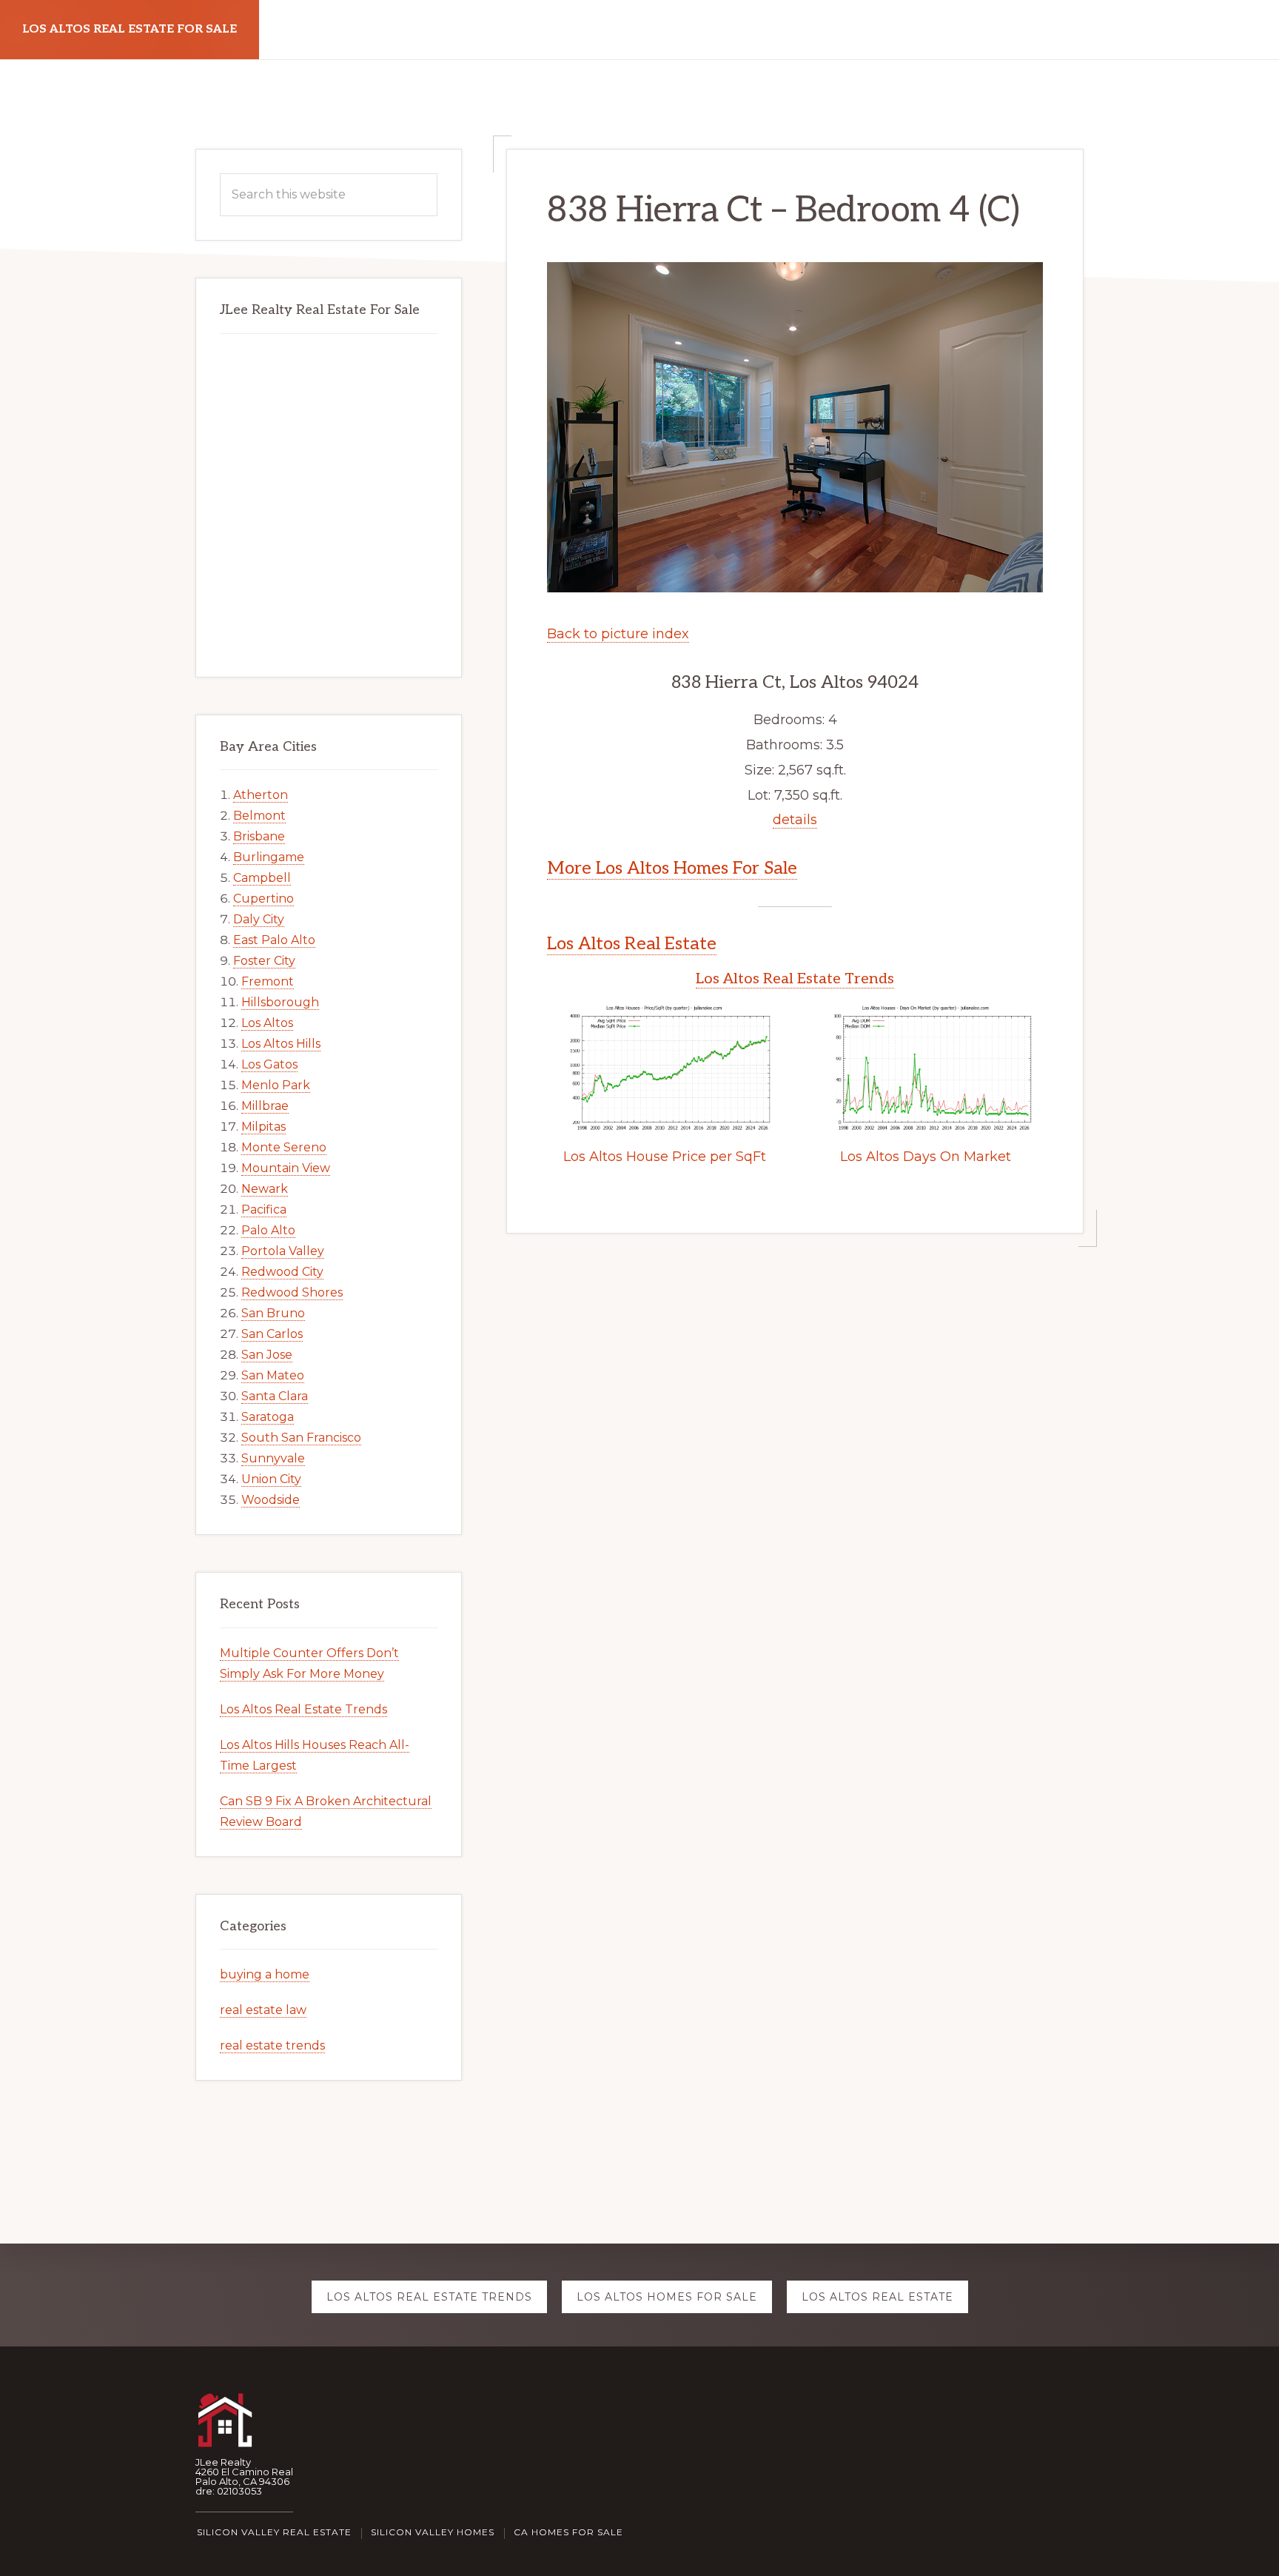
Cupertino (263, 899)
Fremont (268, 981)
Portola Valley (283, 1251)
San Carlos (272, 1334)
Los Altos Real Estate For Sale (130, 29)
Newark (265, 1189)
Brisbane (259, 836)
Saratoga (268, 1417)
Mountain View (286, 1168)
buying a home (265, 1974)
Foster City (264, 961)
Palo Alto (268, 1230)
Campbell (262, 878)
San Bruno (273, 1313)
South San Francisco (301, 1438)
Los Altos (267, 1023)
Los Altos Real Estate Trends (795, 979)
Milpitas (263, 1127)
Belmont (259, 816)
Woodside (271, 1500)
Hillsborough (280, 1002)
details (795, 820)
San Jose (267, 1355)
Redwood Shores (292, 1292)
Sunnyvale (273, 1458)
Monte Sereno (284, 1147)
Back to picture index (618, 634)
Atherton (261, 795)
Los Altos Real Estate (632, 944)
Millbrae (265, 1106)
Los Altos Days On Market (926, 1157)
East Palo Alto (274, 940)
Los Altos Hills (281, 1044)
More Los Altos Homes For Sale (672, 868)
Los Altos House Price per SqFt (665, 1157)
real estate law (263, 2010)
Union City (271, 1479)
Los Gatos (269, 1064)
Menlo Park (276, 1085)
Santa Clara (275, 1396)
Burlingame (269, 857)
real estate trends (272, 2045)
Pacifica (264, 1210)
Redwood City (282, 1272)
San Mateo (273, 1375)
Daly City (259, 919)
